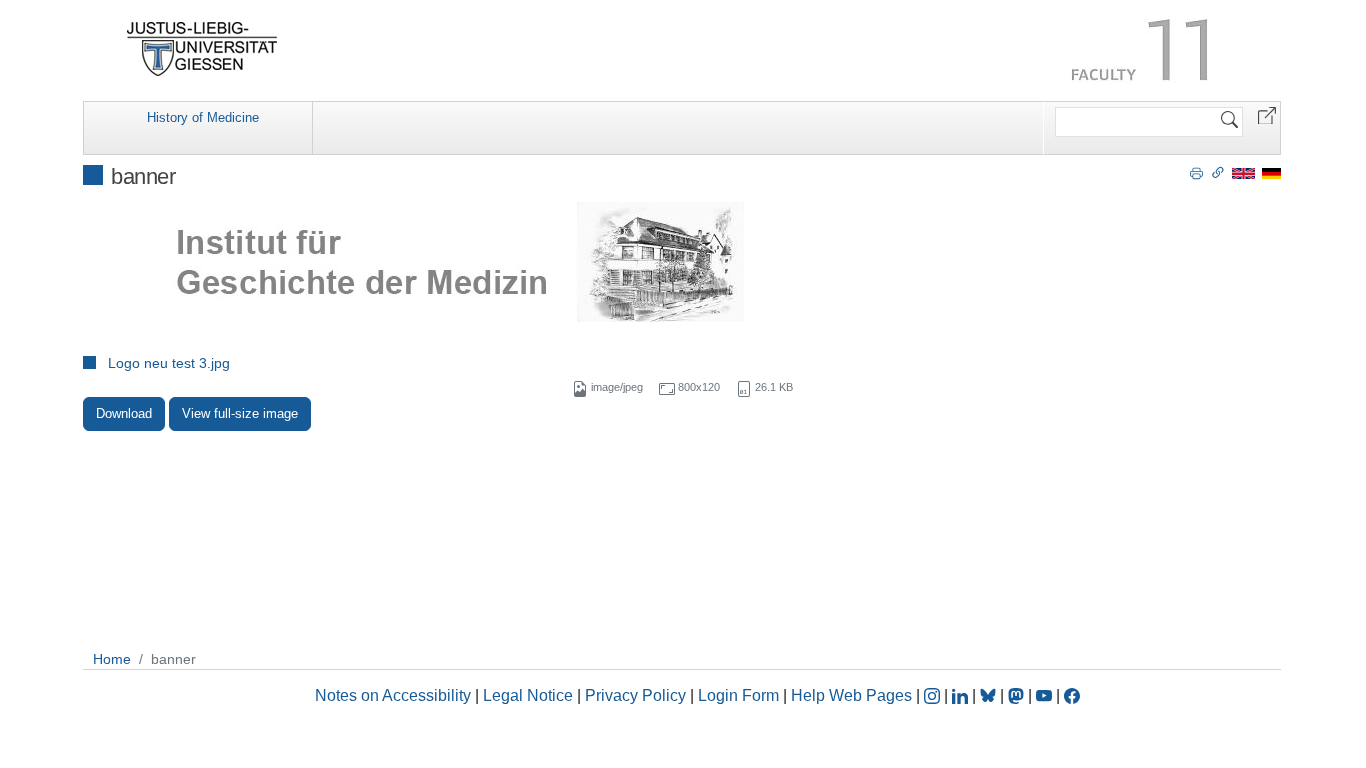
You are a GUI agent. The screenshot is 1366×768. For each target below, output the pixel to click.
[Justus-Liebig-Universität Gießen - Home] (202, 49)
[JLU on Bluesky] (990, 695)
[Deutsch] (1271, 172)
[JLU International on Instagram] (934, 695)
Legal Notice (528, 695)
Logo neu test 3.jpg (169, 363)
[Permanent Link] (1218, 172)
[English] (1243, 172)
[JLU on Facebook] (1072, 695)
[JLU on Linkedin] (962, 695)
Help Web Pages (851, 695)
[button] (1267, 114)
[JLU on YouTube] (1046, 695)
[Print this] (1196, 172)
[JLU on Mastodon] (1018, 695)
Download (124, 413)
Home (112, 659)
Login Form (738, 695)
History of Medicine (203, 117)
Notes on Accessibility (395, 695)
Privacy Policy (635, 695)
